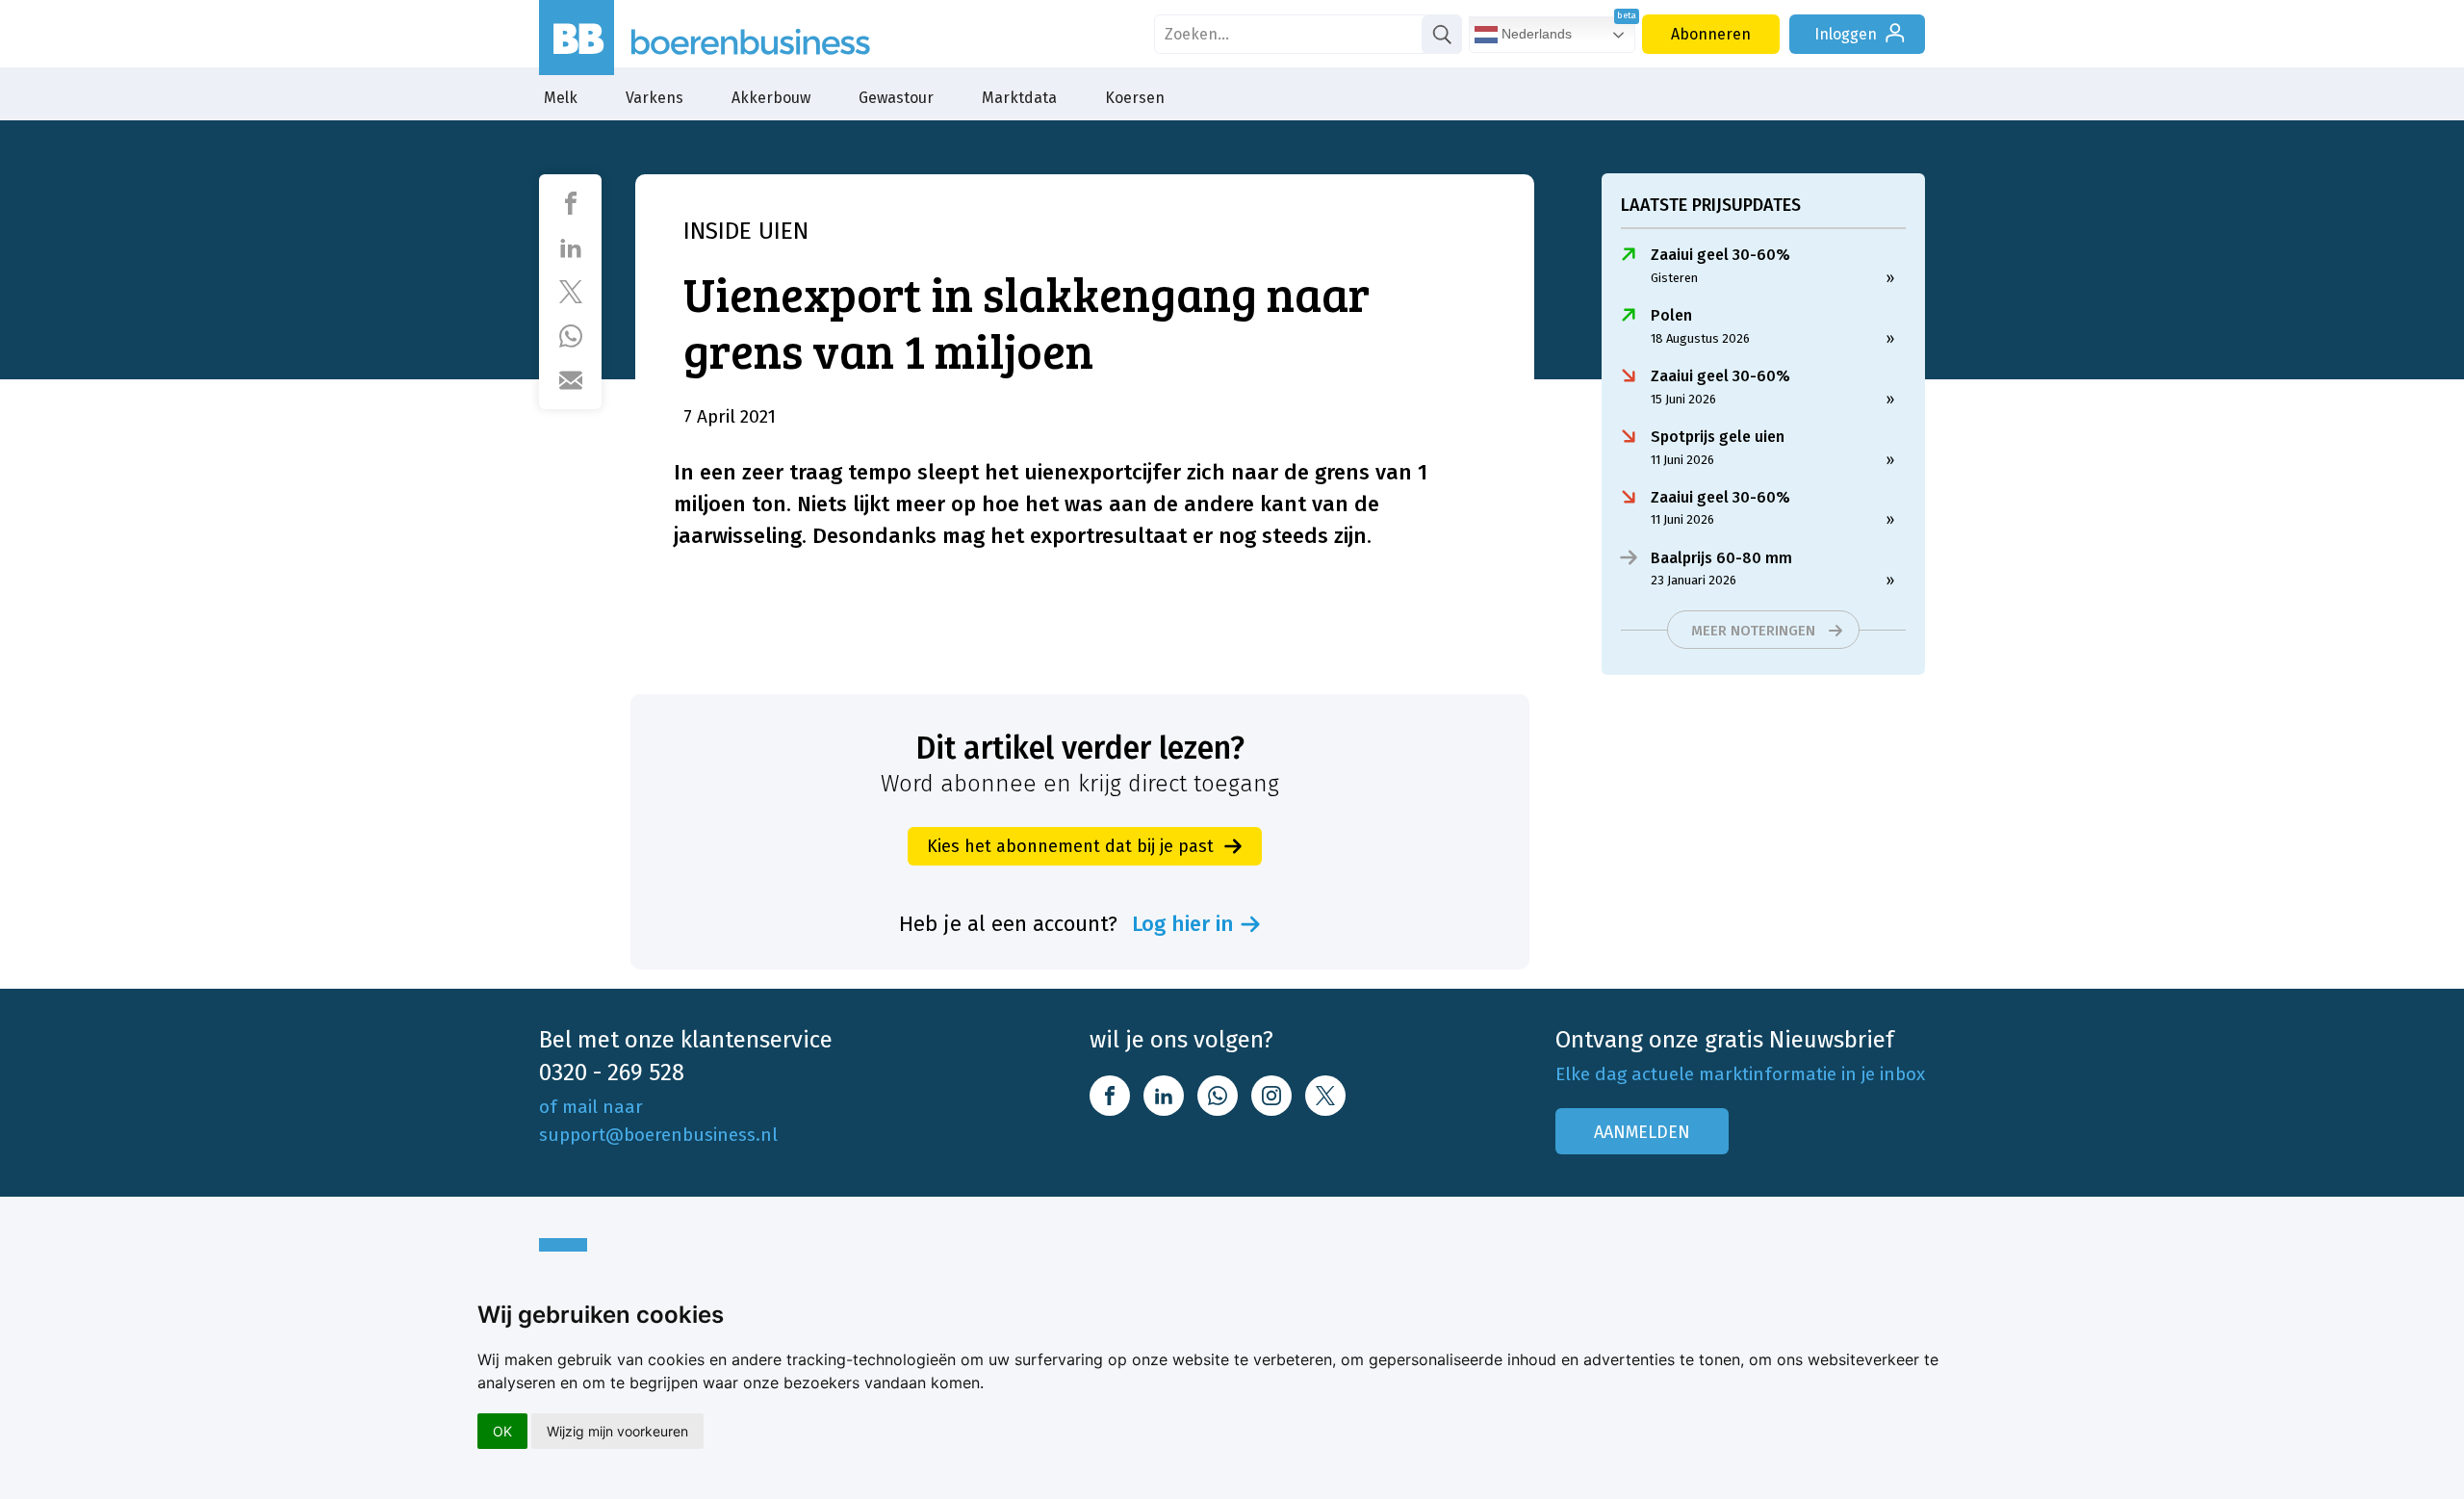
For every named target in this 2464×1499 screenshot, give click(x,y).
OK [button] (502, 1431)
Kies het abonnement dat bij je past (1070, 846)
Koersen (1135, 98)
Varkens (654, 98)
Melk (561, 98)
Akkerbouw (771, 98)
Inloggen (1846, 34)
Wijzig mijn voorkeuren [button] (617, 1431)
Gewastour (896, 98)
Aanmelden (1642, 1132)
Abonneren (1711, 34)
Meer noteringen (1753, 631)
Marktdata (1019, 98)
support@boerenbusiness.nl (658, 1135)
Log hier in (1183, 924)
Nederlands (1535, 34)
